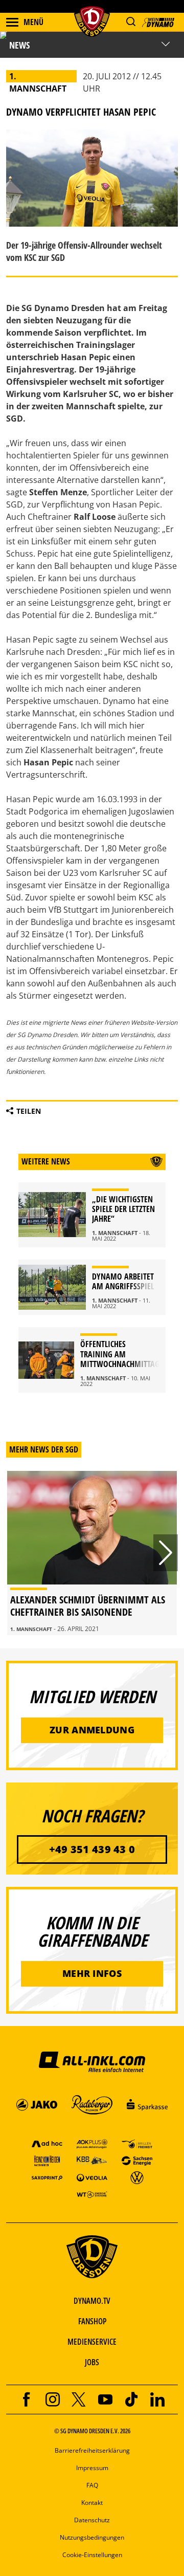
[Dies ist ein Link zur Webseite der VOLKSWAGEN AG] (137, 2177)
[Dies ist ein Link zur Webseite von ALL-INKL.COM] (92, 2061)
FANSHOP (92, 2321)
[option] (92, 1553)
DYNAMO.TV (92, 2301)
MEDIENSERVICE (92, 2342)
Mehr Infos (92, 1973)
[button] (131, 22)
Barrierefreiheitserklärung (92, 2450)
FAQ (92, 2485)
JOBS (92, 2362)
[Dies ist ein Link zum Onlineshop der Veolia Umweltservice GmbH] (92, 2177)
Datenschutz (92, 2520)
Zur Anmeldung (92, 1730)
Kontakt (92, 2503)
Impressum (92, 2468)
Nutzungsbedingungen (92, 2537)
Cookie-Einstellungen (92, 2555)
